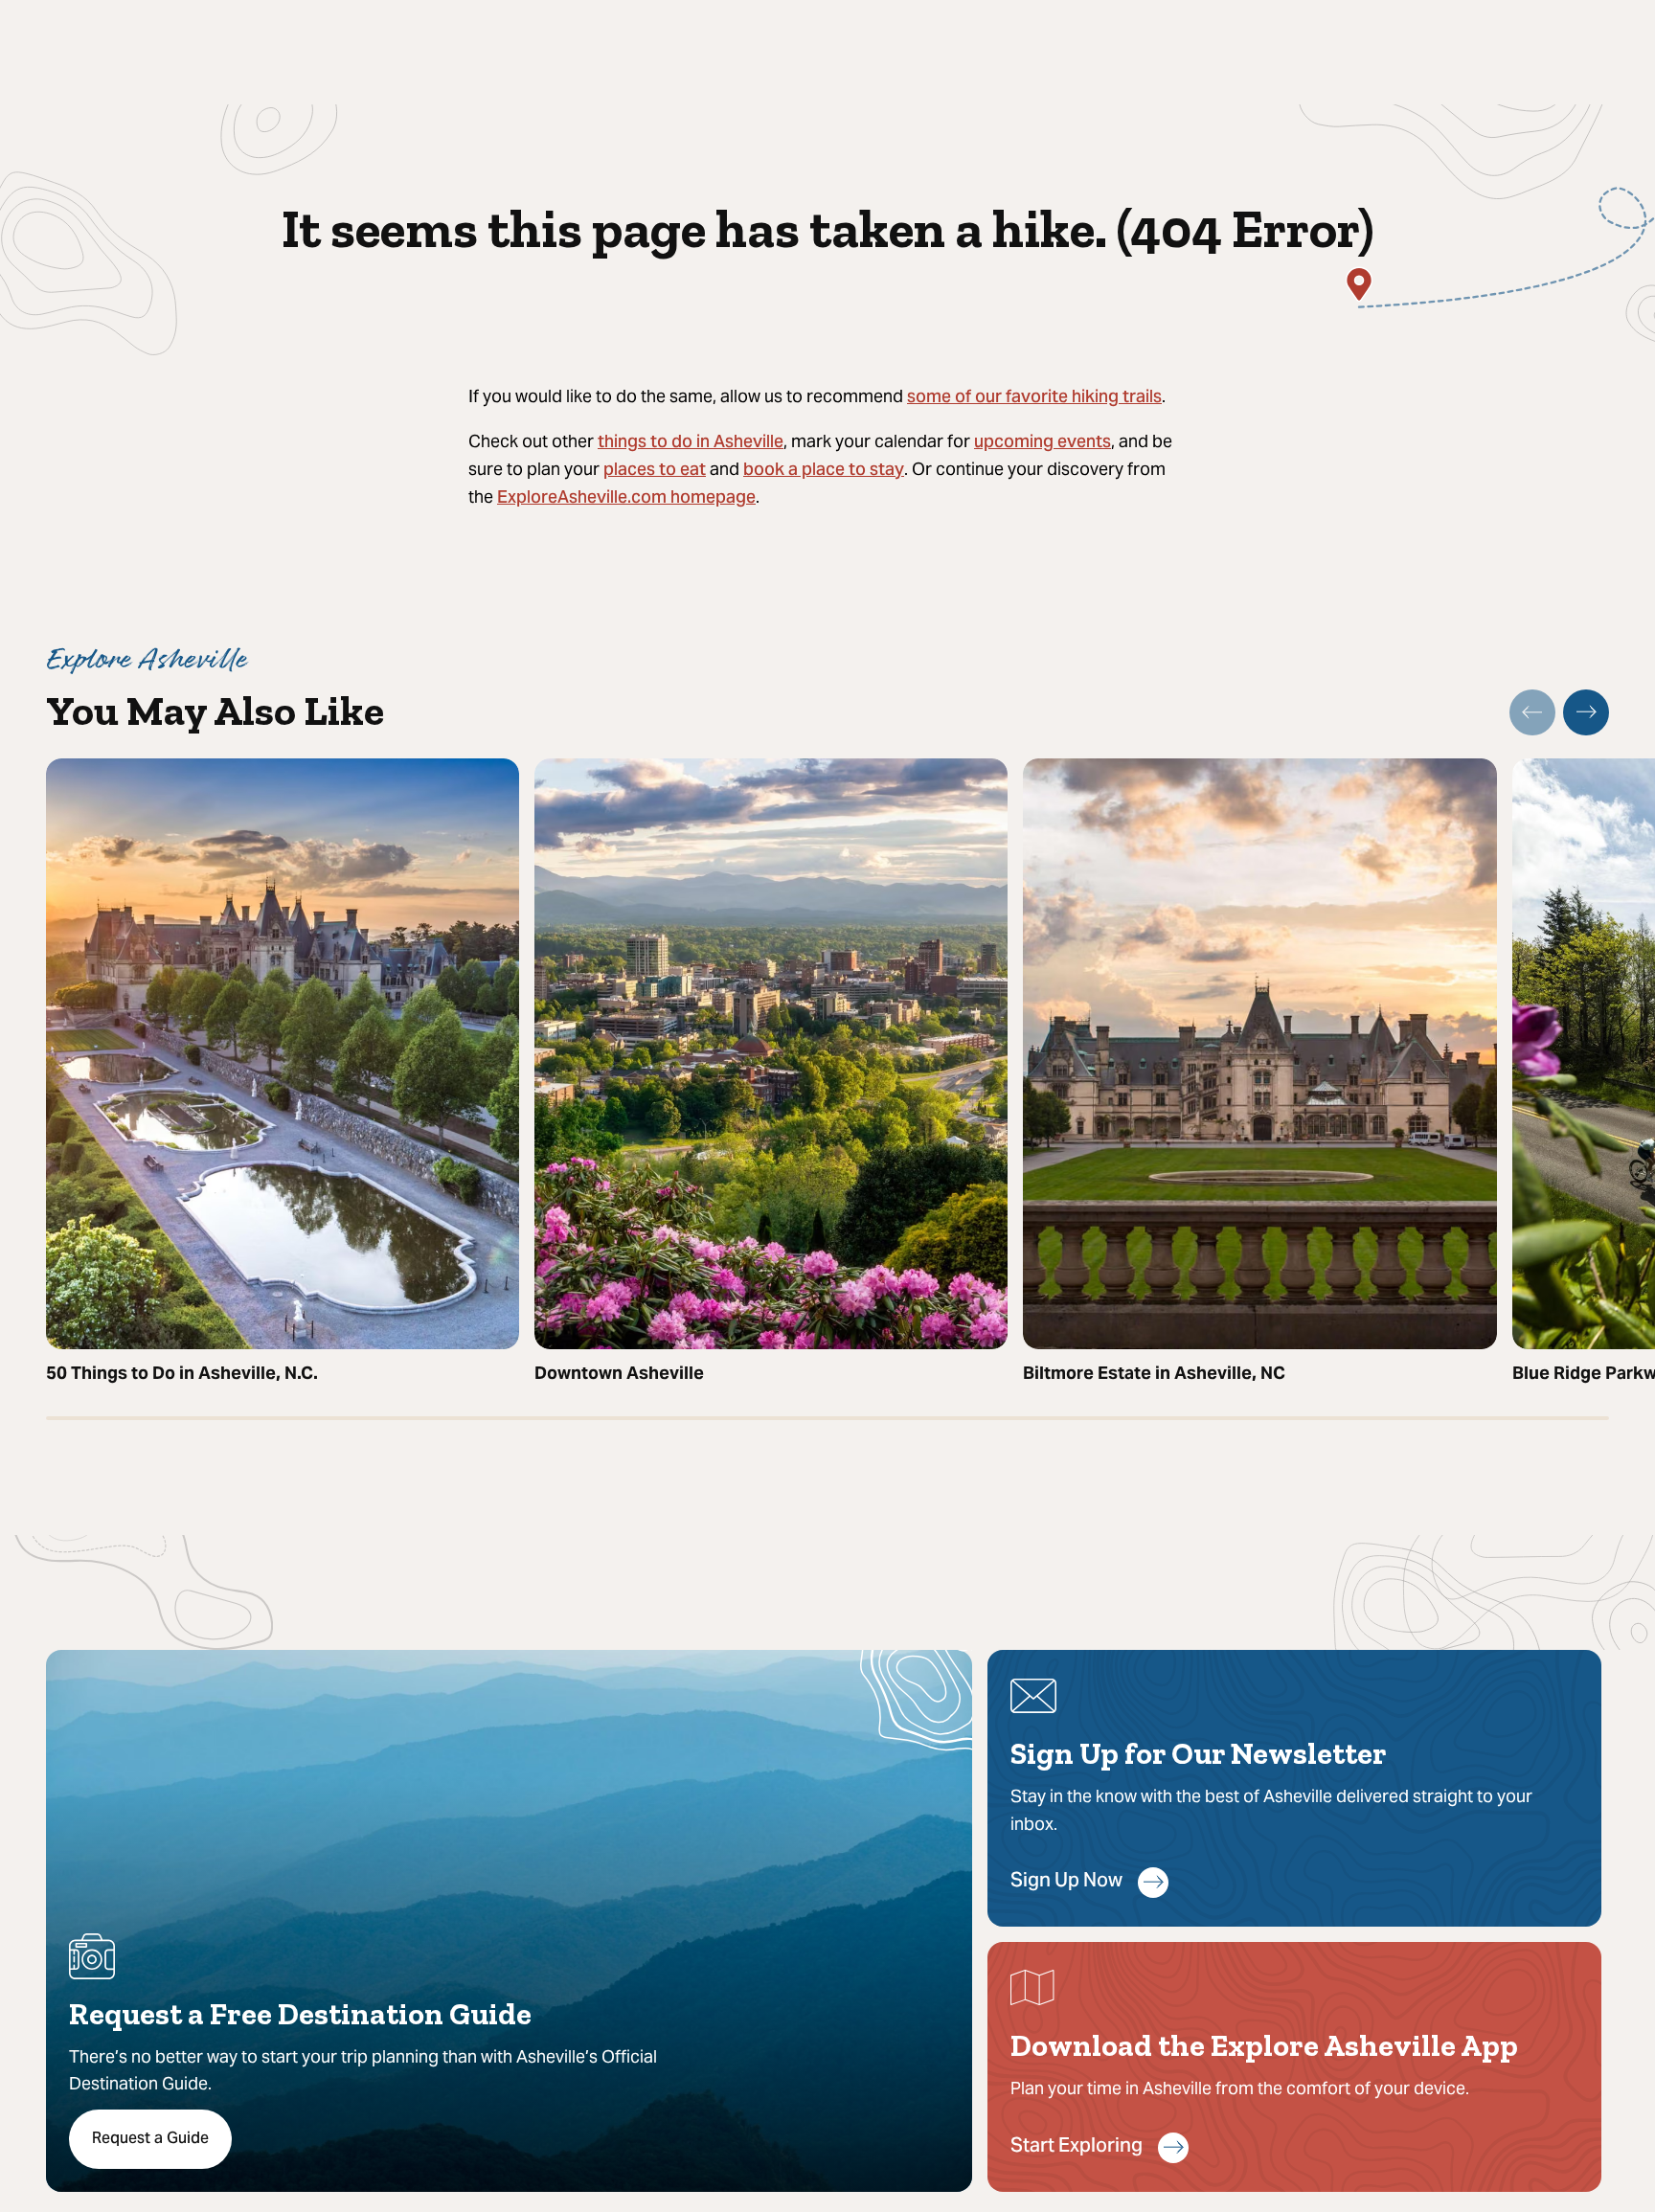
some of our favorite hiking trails (1034, 398)
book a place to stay (824, 471)
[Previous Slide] (1532, 712)
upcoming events (1043, 443)
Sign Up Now (1066, 1882)
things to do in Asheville (691, 443)
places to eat (655, 471)
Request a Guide (150, 2139)
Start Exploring (1077, 2147)
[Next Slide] (1586, 712)
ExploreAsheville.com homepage (626, 498)
